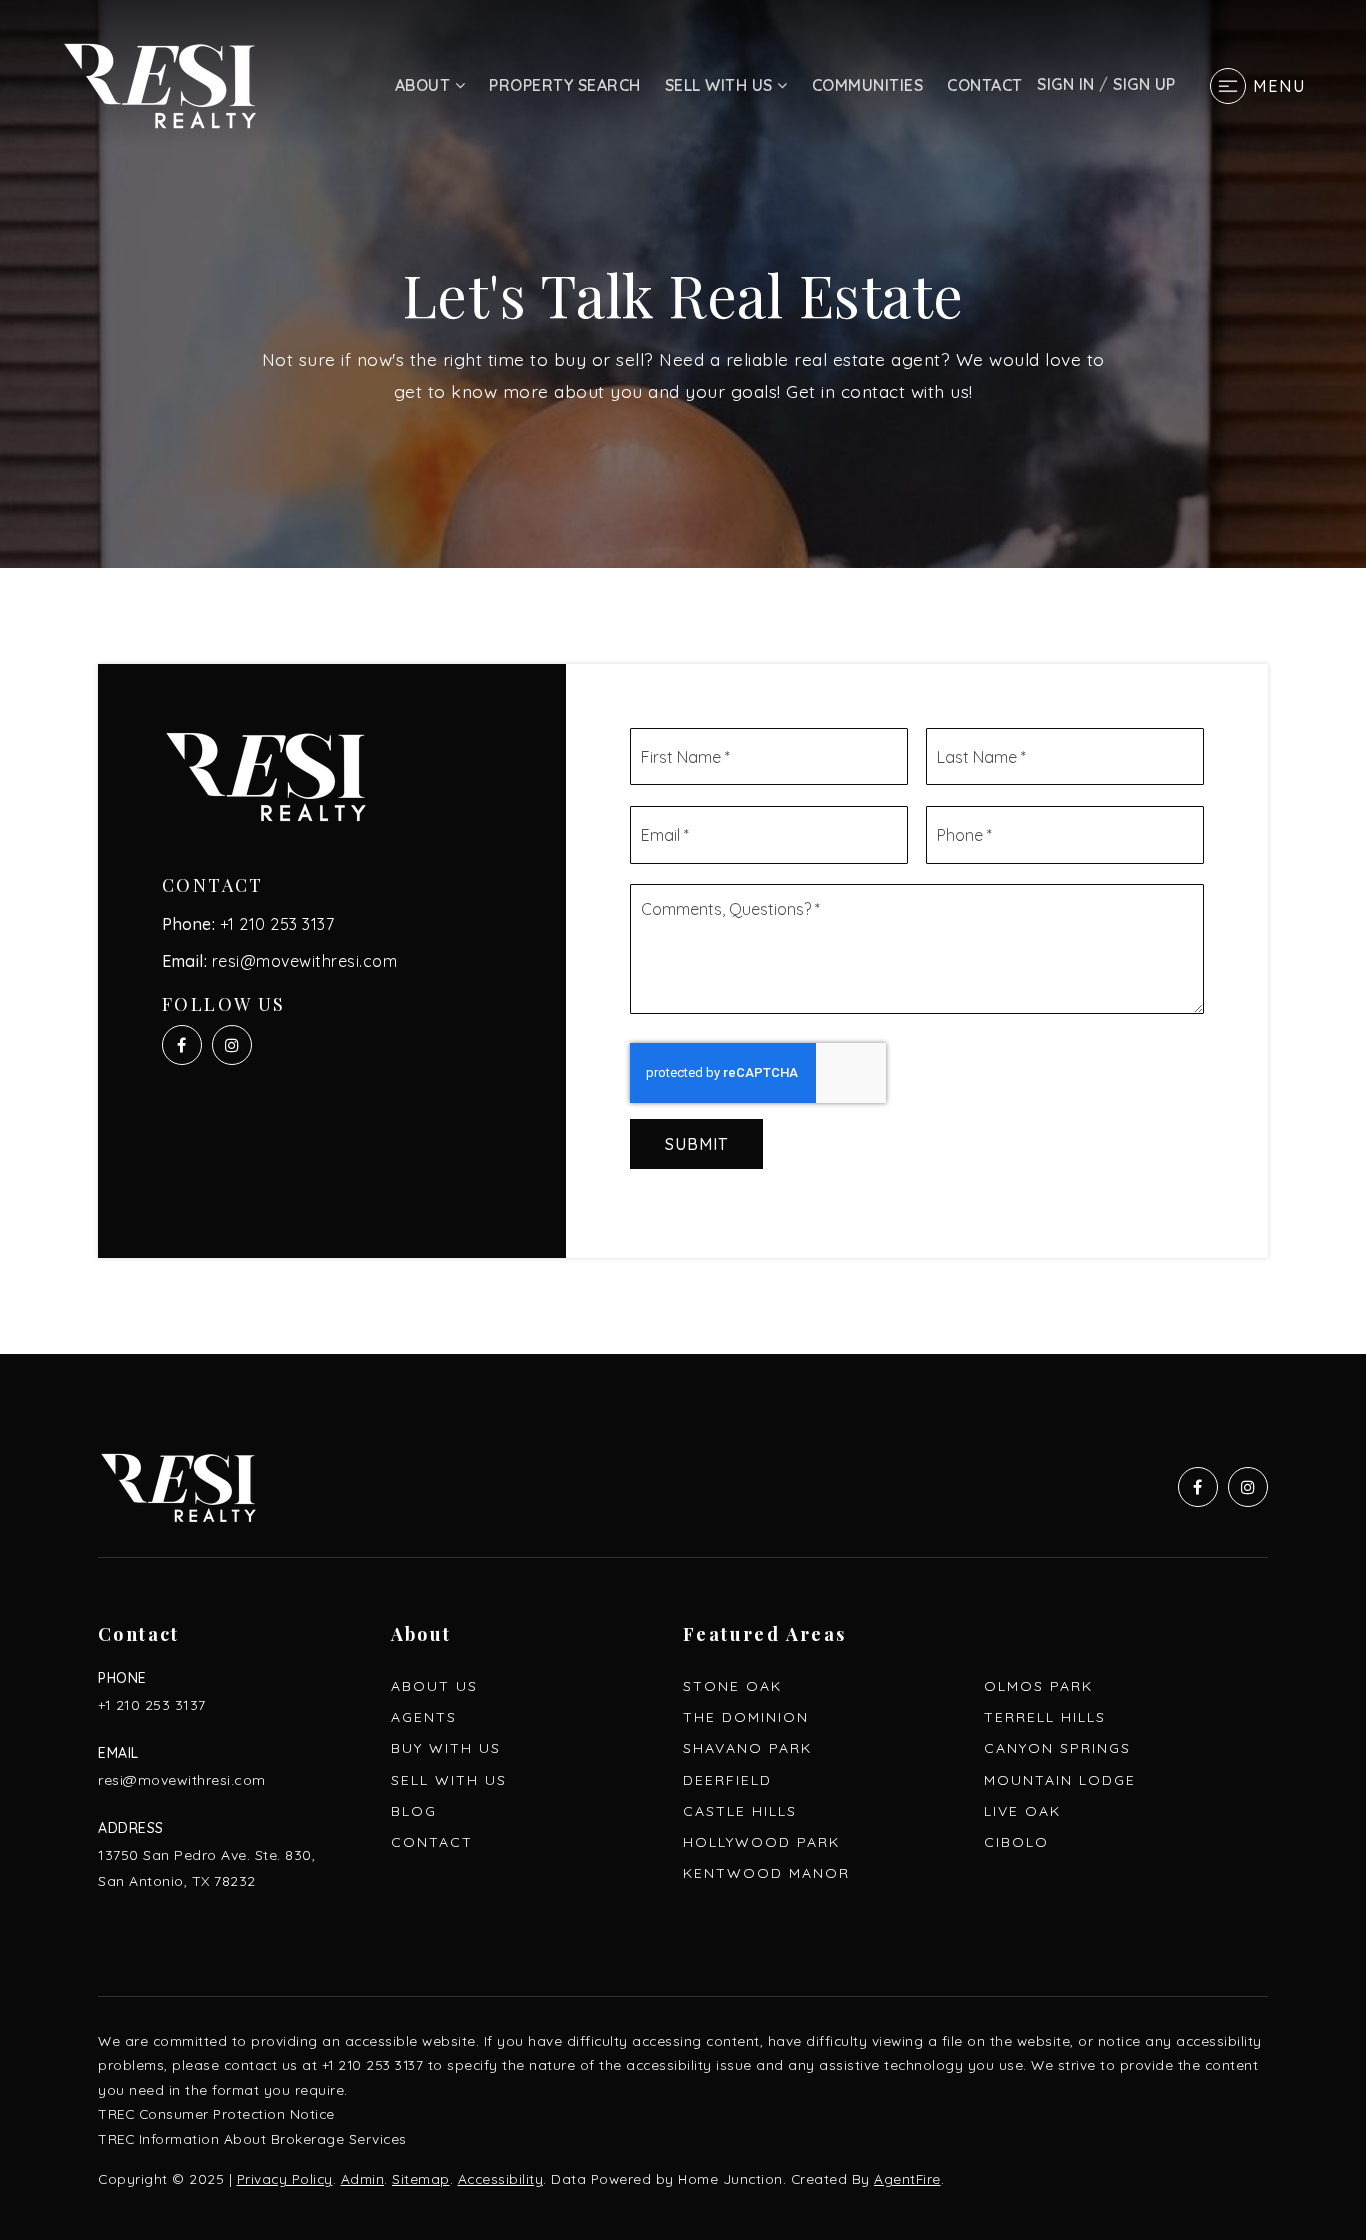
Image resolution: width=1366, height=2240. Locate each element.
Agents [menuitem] (424, 1717)
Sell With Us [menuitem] (721, 85)
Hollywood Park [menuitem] (761, 1842)
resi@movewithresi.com (305, 961)
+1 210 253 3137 (277, 924)
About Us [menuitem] (434, 1686)
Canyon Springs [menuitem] (1057, 1748)
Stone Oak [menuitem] (732, 1686)
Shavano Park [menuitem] (747, 1748)
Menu (1279, 86)
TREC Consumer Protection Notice (216, 2113)
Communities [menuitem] (868, 85)
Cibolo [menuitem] (1016, 1842)
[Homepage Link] (160, 84)
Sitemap (421, 2178)
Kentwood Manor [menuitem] (766, 1873)
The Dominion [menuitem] (746, 1717)
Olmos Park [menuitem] (1038, 1686)
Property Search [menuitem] (565, 85)
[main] (683, 677)
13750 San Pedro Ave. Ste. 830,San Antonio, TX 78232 (206, 1867)
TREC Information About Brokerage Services (252, 2138)
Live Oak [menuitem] (1022, 1811)
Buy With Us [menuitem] (446, 1748)
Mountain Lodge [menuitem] (1060, 1780)
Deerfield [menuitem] (727, 1780)
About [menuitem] (425, 85)
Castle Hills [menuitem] (740, 1811)
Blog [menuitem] (414, 1811)
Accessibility (501, 2178)
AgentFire (907, 2178)
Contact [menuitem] (985, 85)
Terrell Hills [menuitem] (1045, 1717)
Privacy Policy (285, 2178)
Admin (363, 2178)
